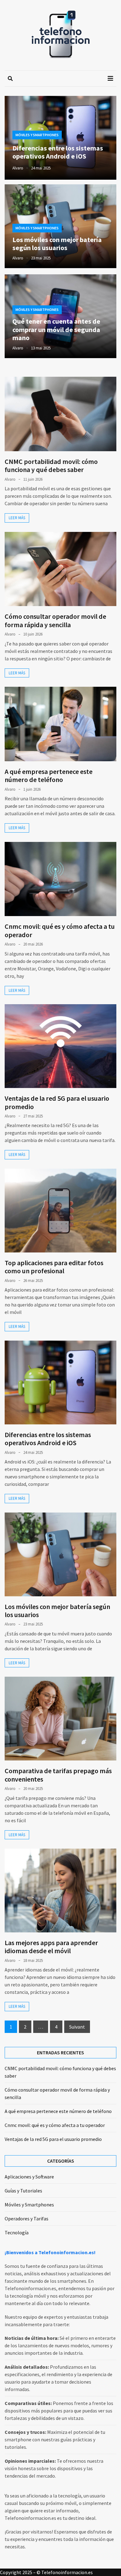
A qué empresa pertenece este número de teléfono (49, 775)
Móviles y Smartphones (37, 135)
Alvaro (18, 168)
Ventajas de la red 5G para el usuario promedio (57, 1102)
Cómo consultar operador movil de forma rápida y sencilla (55, 620)
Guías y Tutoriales (23, 2191)
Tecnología (17, 2232)
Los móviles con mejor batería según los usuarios (57, 244)
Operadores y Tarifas (27, 2219)
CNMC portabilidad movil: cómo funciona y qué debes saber (51, 465)
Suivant (77, 2027)
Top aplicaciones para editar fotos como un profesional (54, 1267)
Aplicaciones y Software (29, 2177)
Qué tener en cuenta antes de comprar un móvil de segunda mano (56, 329)
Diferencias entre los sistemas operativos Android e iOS (58, 152)
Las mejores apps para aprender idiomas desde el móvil (51, 1947)
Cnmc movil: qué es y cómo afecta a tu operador (60, 930)
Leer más (17, 518)
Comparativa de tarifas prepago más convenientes (58, 1775)
